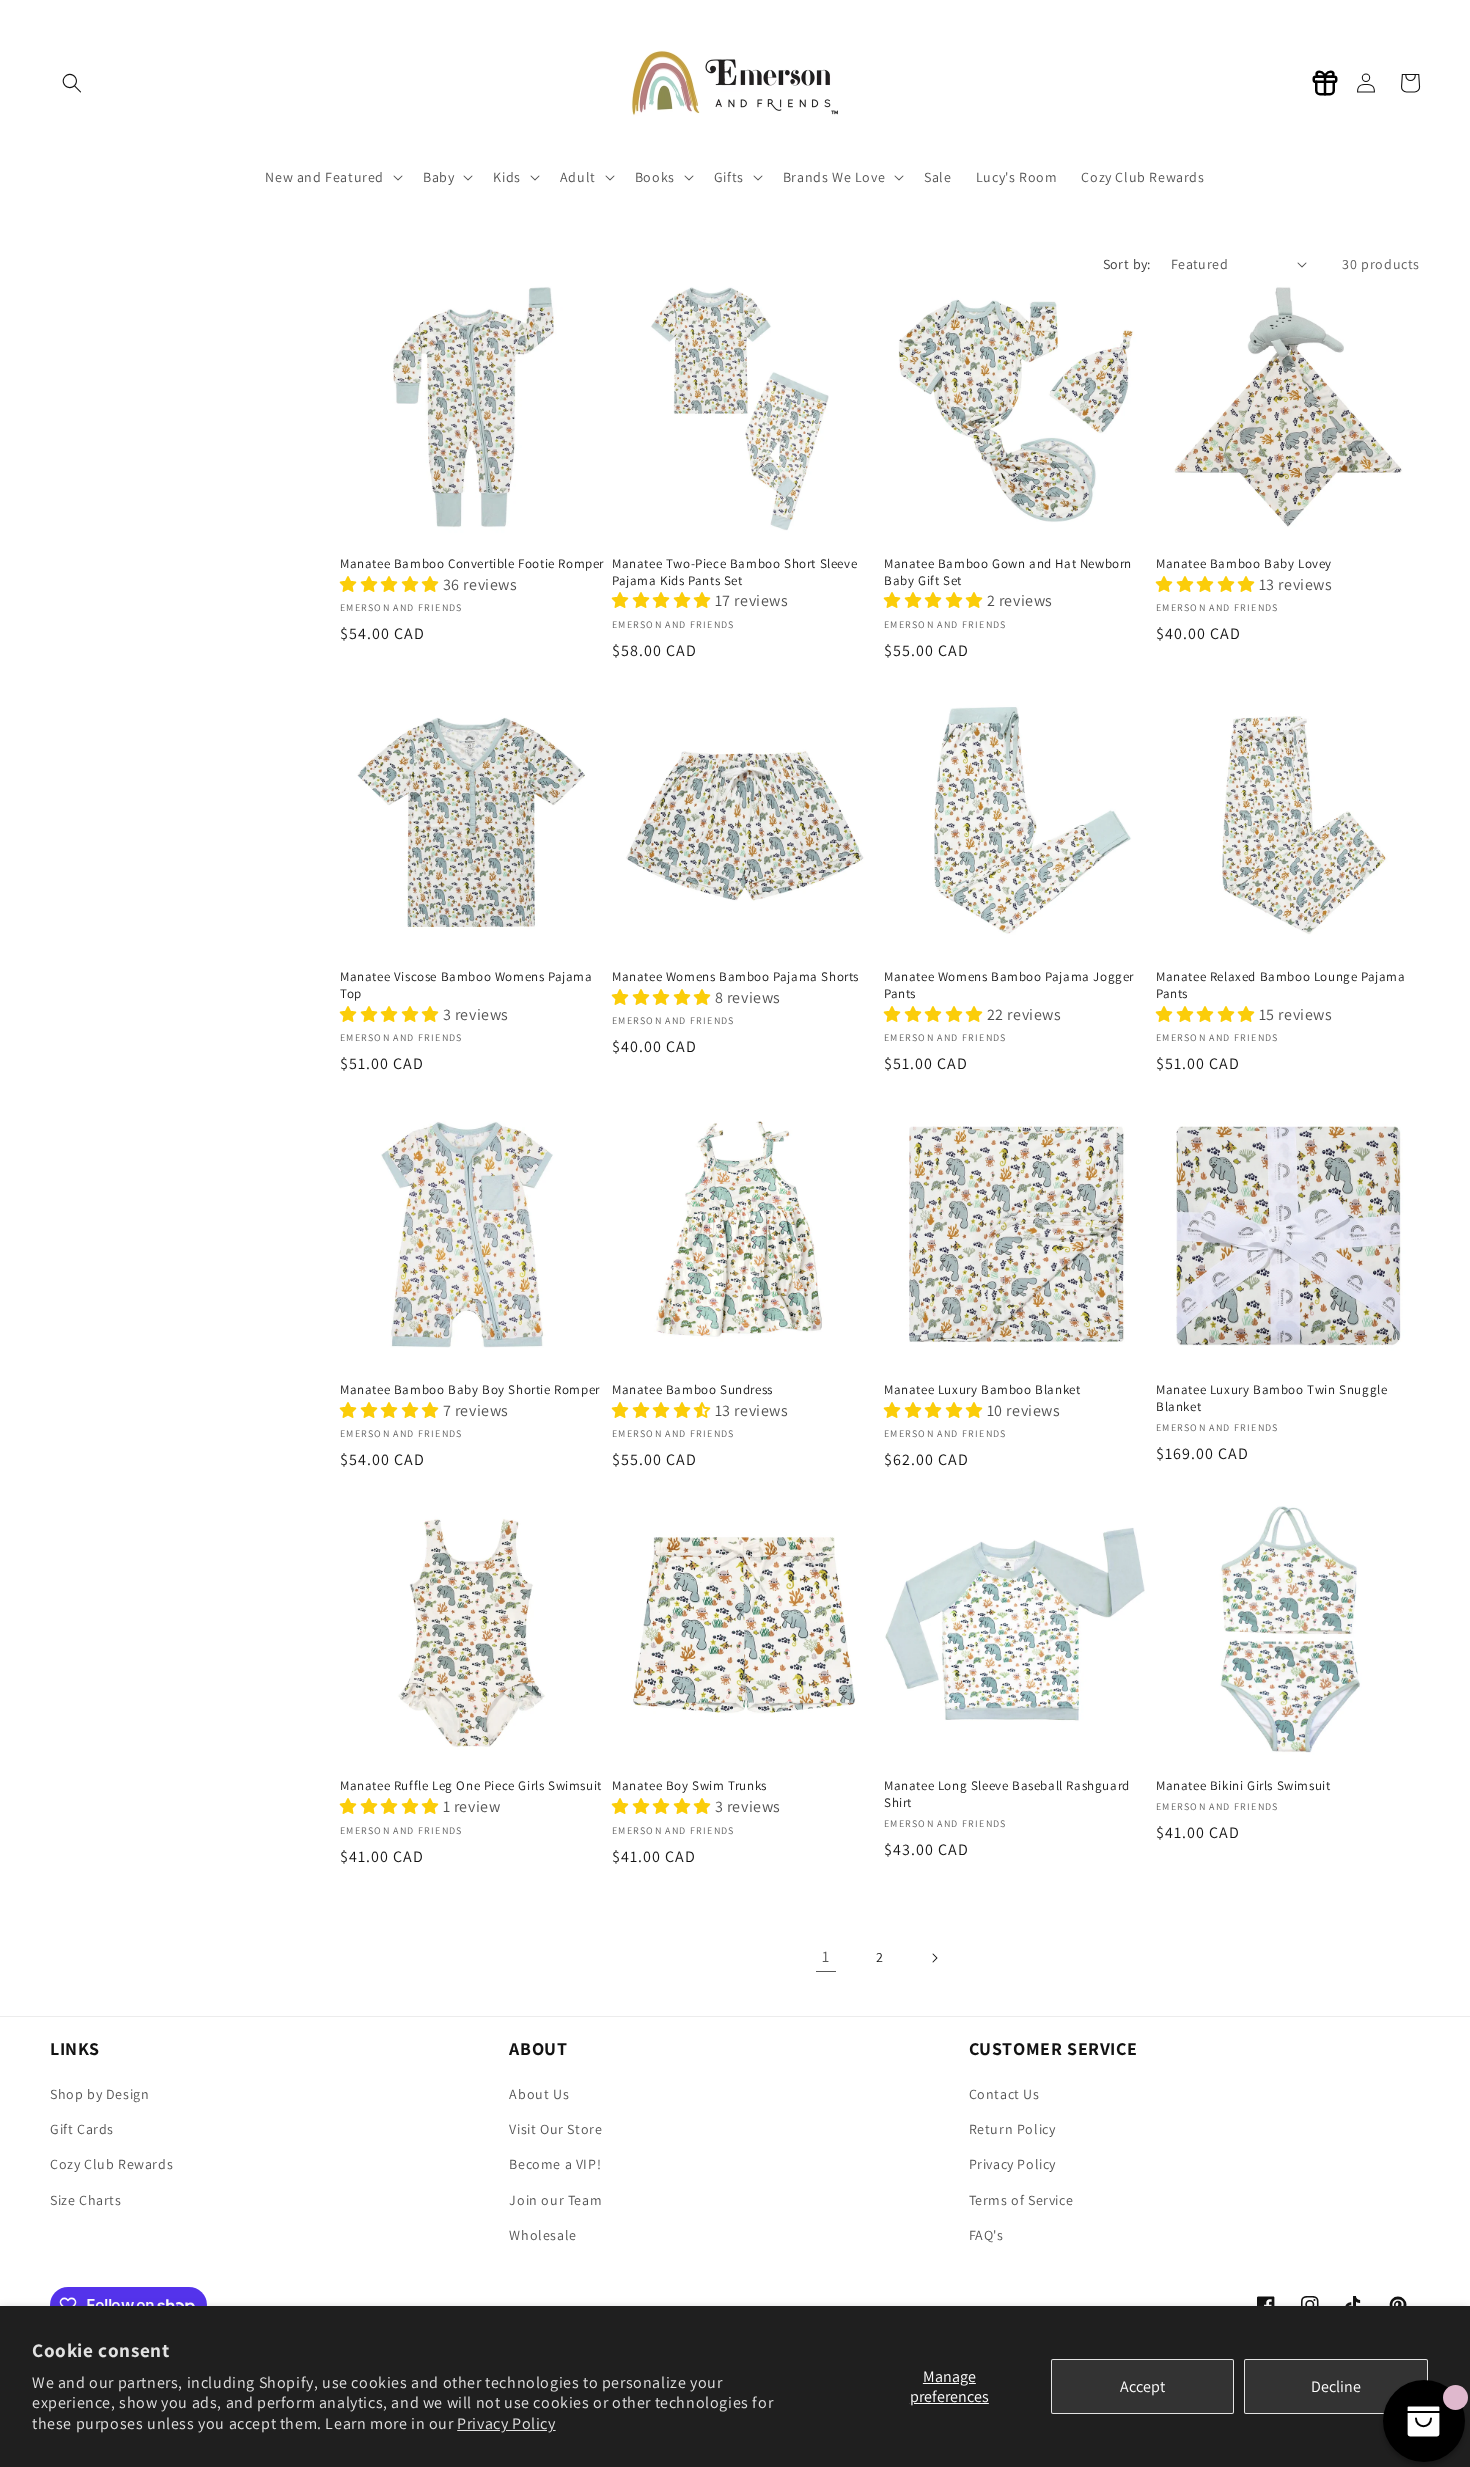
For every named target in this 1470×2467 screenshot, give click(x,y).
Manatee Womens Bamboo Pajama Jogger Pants (1009, 985)
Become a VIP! (555, 2164)
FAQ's (986, 2235)
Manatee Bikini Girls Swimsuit (1243, 1786)
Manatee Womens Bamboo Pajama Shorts (735, 977)
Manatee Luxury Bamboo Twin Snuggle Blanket (1271, 1398)
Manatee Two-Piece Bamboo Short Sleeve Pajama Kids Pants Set (734, 572)
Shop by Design (99, 2094)
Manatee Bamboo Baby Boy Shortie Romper (470, 1390)
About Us (539, 2094)
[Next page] (934, 1958)
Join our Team (555, 2200)
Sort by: (1127, 264)
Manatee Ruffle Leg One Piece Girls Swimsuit (471, 1786)
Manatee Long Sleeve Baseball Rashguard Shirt (1007, 1794)
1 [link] (826, 1956)
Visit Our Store (555, 2129)
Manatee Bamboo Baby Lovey (1244, 564)
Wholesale (542, 2235)
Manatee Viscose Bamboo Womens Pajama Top (466, 985)
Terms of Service (1021, 2200)
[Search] (72, 83)
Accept (1142, 2386)
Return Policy (1012, 2129)
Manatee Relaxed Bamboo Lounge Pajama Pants (1281, 985)
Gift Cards (82, 2129)
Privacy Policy (506, 2423)
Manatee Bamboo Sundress (692, 1390)
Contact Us (1004, 2094)
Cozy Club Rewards (111, 2164)
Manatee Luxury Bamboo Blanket (982, 1390)
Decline (1336, 2386)
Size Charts (86, 2200)
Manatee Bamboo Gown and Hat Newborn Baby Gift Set (1008, 572)
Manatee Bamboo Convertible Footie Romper (472, 564)
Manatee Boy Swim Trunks (689, 1786)
